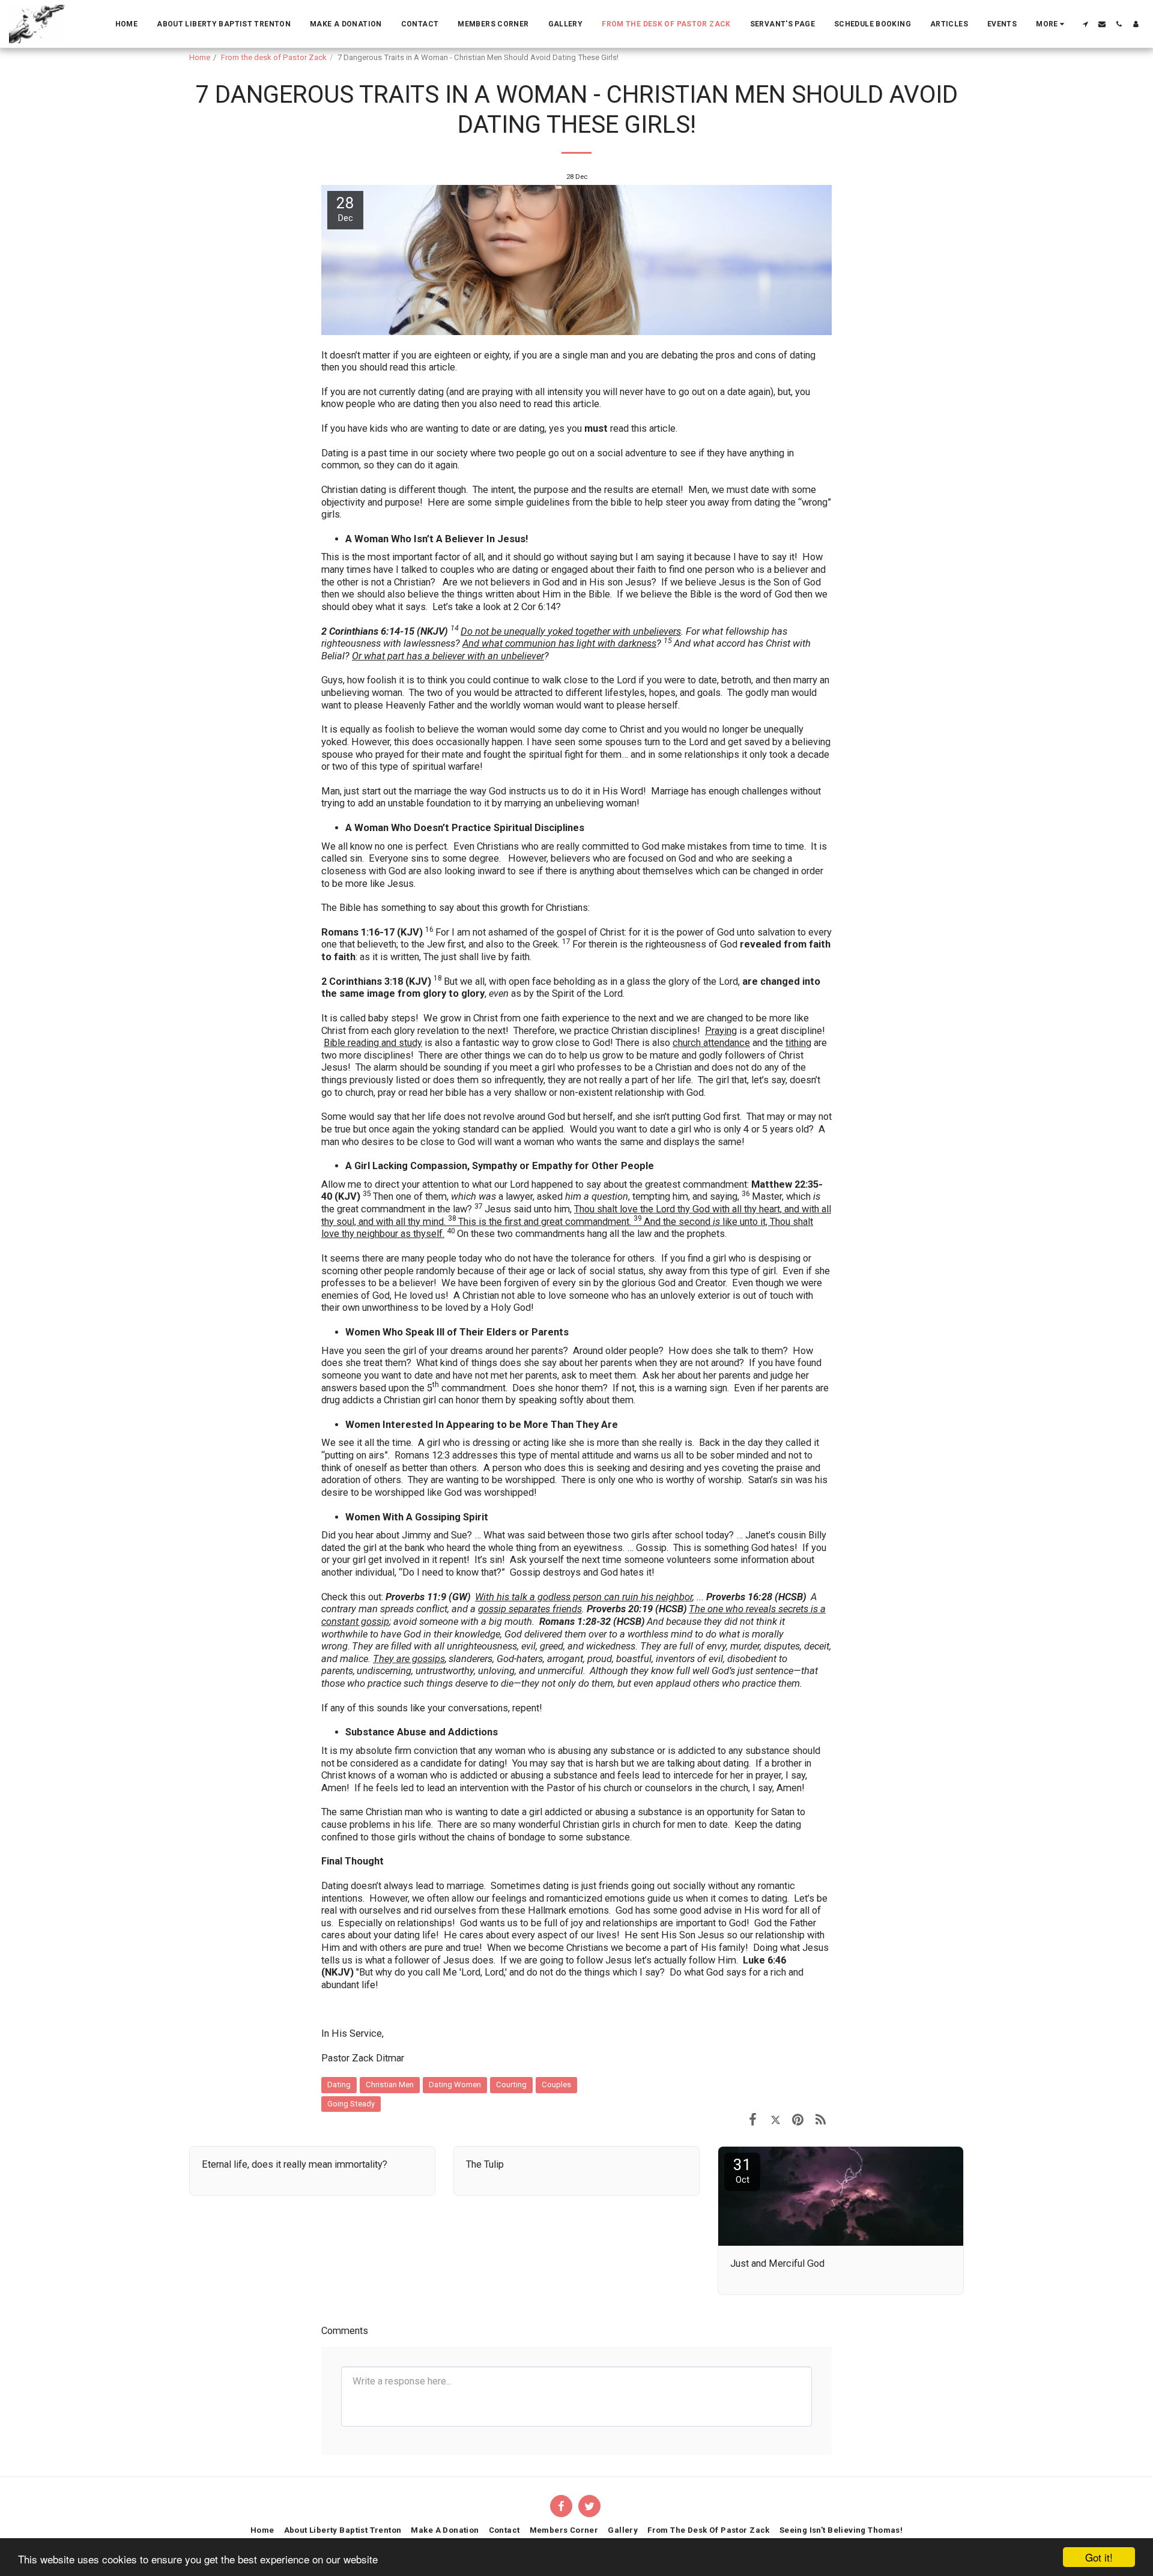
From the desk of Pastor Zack (274, 57)
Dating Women (455, 2085)
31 (742, 2170)
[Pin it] (798, 2119)
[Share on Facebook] (753, 2119)
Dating (339, 2085)
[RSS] (821, 2119)
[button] (1085, 24)
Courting (511, 2085)
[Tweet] (776, 2119)
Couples (556, 2085)
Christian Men (390, 2085)
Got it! (1099, 2557)
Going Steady (351, 2104)
